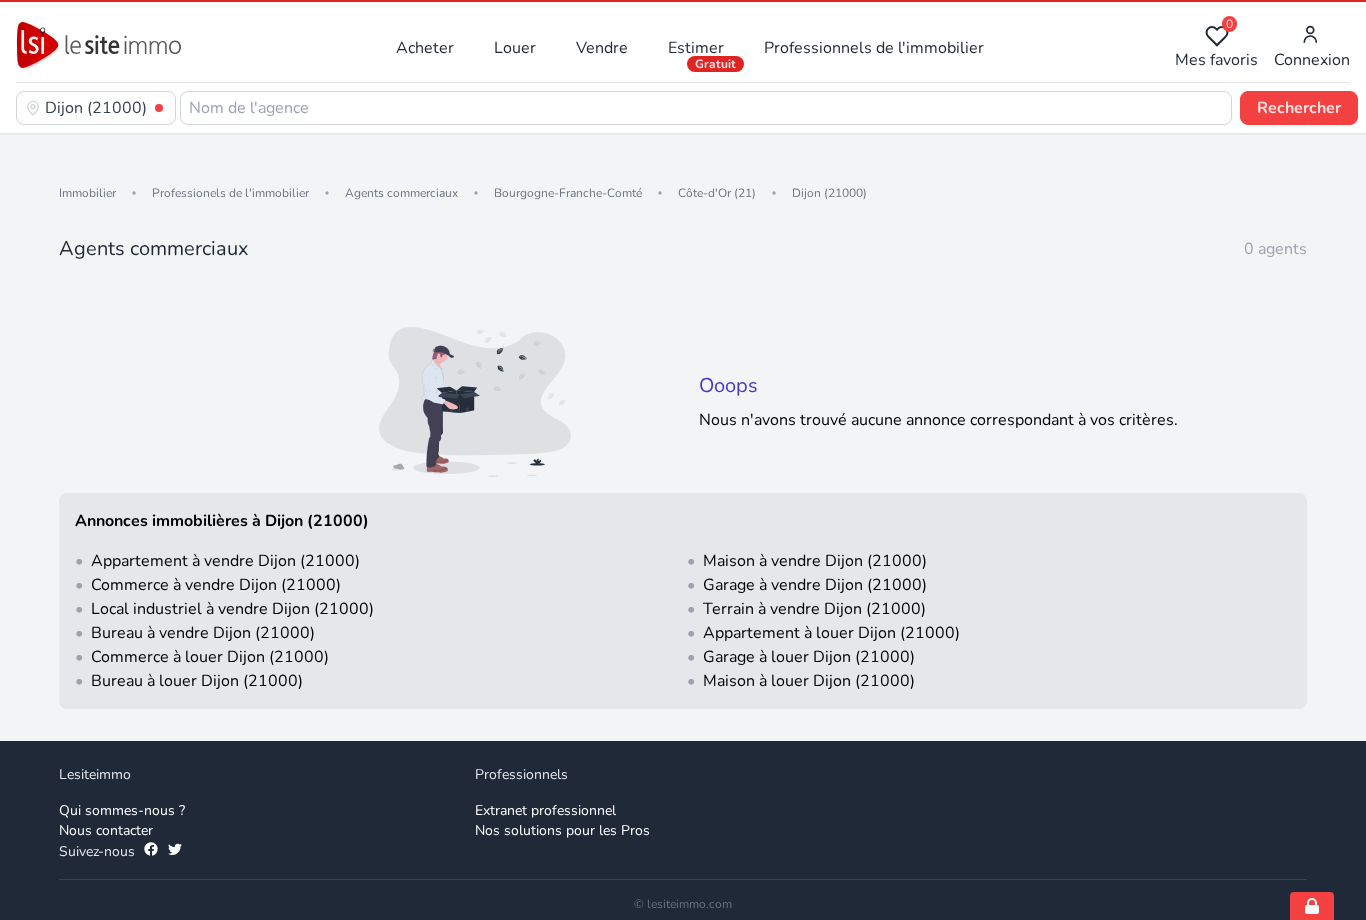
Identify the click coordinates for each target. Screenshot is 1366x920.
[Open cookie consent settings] (1312, 906)
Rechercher (1299, 108)
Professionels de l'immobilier (230, 193)
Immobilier (87, 193)
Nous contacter (106, 830)
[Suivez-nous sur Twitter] (175, 852)
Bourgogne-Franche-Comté (568, 193)
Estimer (696, 48)
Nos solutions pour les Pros (562, 830)
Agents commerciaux (401, 193)
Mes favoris (1216, 47)
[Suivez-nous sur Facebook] (151, 852)
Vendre (602, 48)
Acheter (425, 48)
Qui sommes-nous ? (122, 810)
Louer (515, 48)
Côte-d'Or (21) (717, 193)
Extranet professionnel (545, 810)
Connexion (1312, 60)
